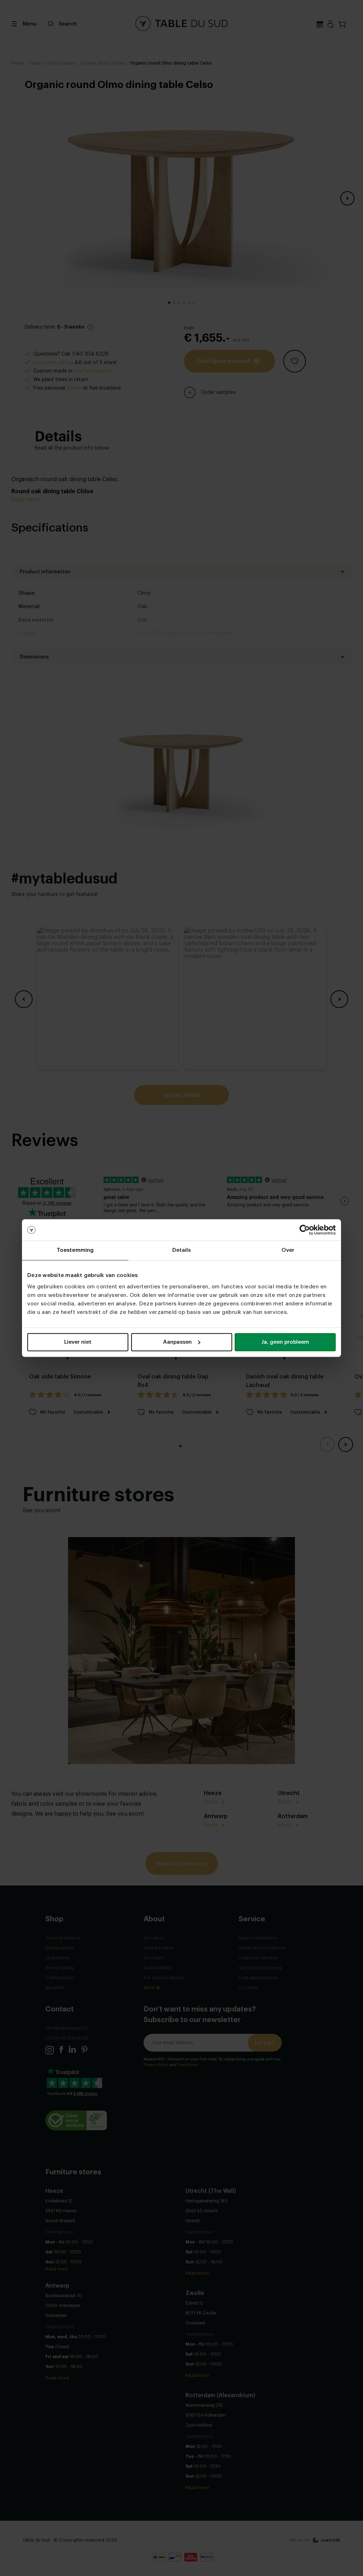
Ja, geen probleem (285, 1342)
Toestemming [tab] (75, 1250)
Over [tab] (288, 1250)
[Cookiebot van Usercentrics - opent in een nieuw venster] (305, 1230)
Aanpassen (177, 1342)
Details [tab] (182, 1250)
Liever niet (78, 1342)
